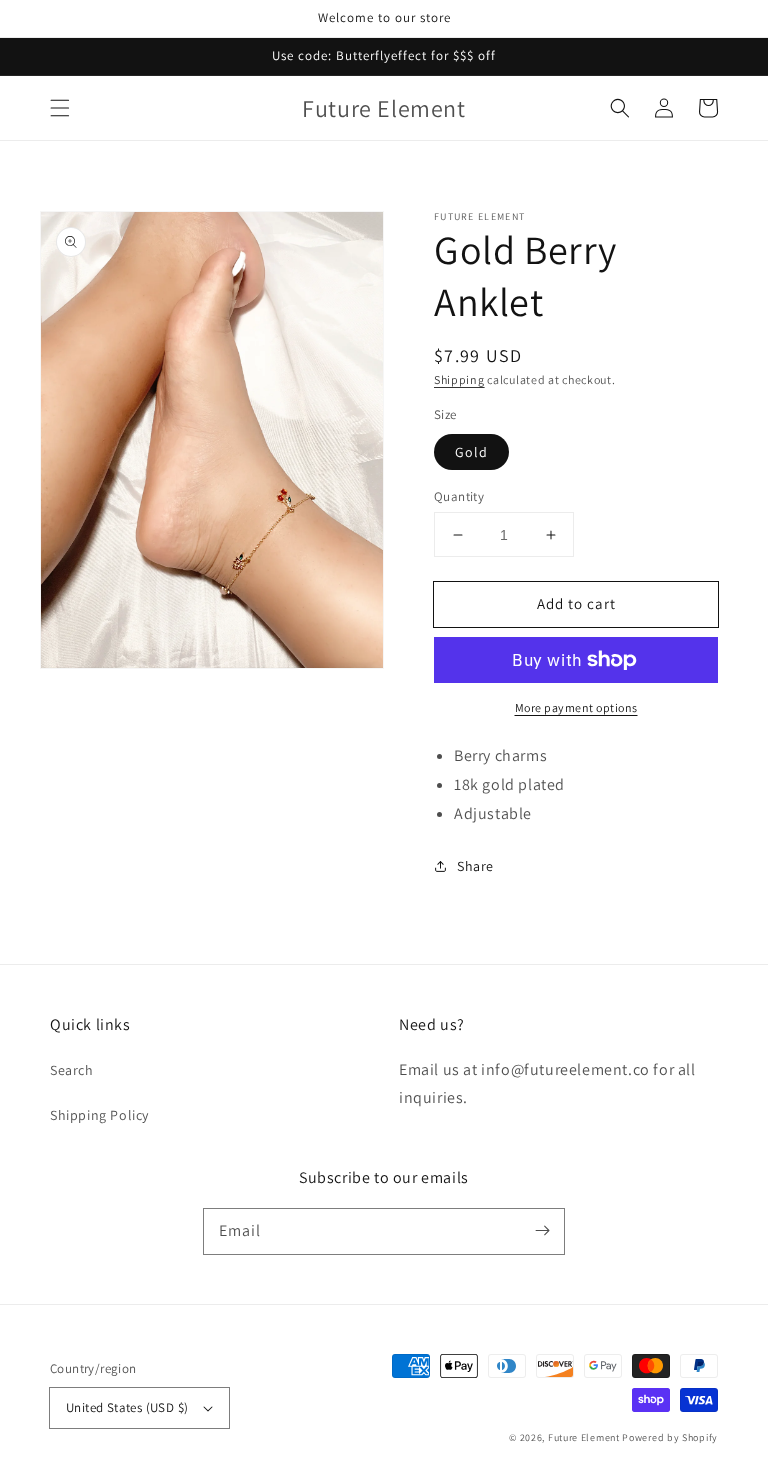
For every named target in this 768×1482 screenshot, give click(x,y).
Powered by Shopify (670, 1437)
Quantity (459, 496)
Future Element (584, 1437)
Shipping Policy (99, 1115)
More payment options (576, 707)
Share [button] (475, 866)
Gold (471, 452)
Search (72, 1070)
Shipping (459, 379)
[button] (60, 108)
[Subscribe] (542, 1231)
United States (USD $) (127, 1407)
